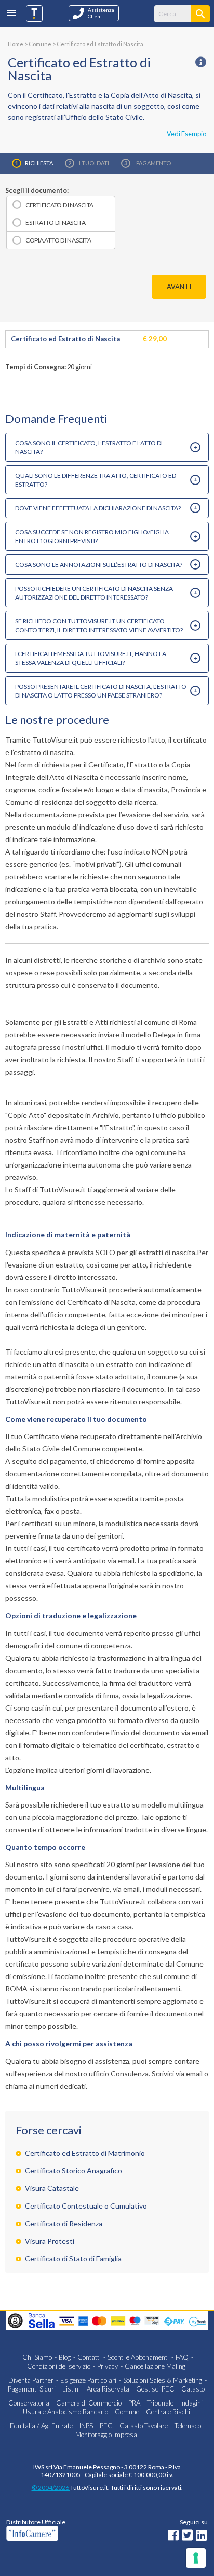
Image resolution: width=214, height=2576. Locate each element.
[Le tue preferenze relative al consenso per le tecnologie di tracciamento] (196, 2558)
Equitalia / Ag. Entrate (41, 2426)
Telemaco (188, 2426)
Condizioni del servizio (59, 2366)
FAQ (182, 2357)
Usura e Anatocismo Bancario (65, 2412)
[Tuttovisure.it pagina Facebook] (173, 2536)
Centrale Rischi (168, 2412)
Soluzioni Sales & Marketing (163, 2380)
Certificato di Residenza (64, 2223)
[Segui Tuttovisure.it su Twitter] (187, 2536)
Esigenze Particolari (88, 2380)
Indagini (191, 2403)
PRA (134, 2403)
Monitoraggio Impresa (106, 2435)
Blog (65, 2357)
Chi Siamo (37, 2357)
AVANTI (179, 287)
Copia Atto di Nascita (58, 240)
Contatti (89, 2357)
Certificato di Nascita (59, 205)
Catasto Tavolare (144, 2426)
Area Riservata (108, 2389)
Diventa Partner (31, 2380)
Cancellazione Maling (155, 2366)
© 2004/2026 (51, 2488)
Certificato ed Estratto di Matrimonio (85, 2153)
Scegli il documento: (37, 190)
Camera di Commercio (89, 2403)
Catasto (193, 2389)
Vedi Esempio (186, 134)
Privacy (108, 2366)
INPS (86, 2426)
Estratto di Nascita (56, 223)
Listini (71, 2389)
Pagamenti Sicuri (32, 2389)
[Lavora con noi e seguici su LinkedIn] (201, 2536)
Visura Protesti (50, 2241)
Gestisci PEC (155, 2389)
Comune (127, 2412)
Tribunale (160, 2403)
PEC (106, 2426)
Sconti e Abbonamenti (138, 2357)
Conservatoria (29, 2403)
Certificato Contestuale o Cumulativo (86, 2206)
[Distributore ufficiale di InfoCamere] (61, 2533)
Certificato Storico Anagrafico (73, 2171)
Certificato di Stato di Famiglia (73, 2259)
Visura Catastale (52, 2188)
